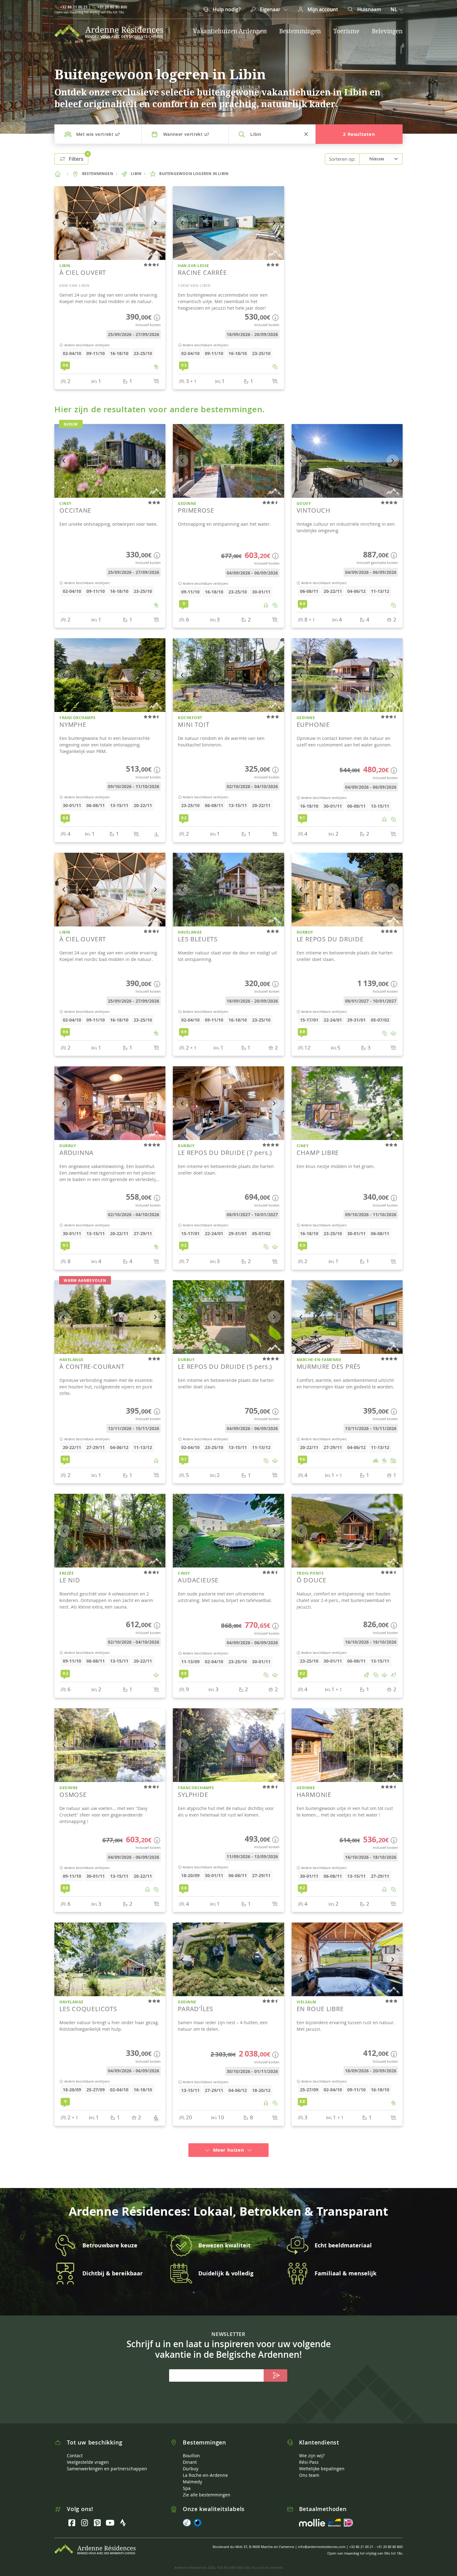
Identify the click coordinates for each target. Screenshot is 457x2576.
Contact (75, 2447)
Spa (187, 2480)
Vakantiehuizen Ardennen (230, 31)
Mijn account (322, 9)
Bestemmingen (300, 31)
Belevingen (387, 31)
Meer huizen (228, 2142)
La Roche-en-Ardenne (205, 2467)
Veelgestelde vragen (88, 2454)
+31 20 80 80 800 (112, 7)
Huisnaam (369, 9)
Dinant (190, 2454)
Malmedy (192, 2473)
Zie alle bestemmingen (207, 2486)
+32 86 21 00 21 (74, 7)
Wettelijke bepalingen (322, 2460)
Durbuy (191, 2460)
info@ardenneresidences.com (322, 2538)
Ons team (309, 2467)
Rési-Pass (309, 2454)
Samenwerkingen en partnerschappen (107, 2460)
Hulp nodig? (226, 9)
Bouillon (191, 2447)
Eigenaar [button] (270, 9)
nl (394, 9)
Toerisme (346, 31)
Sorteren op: (342, 159)
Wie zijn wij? (312, 2447)
